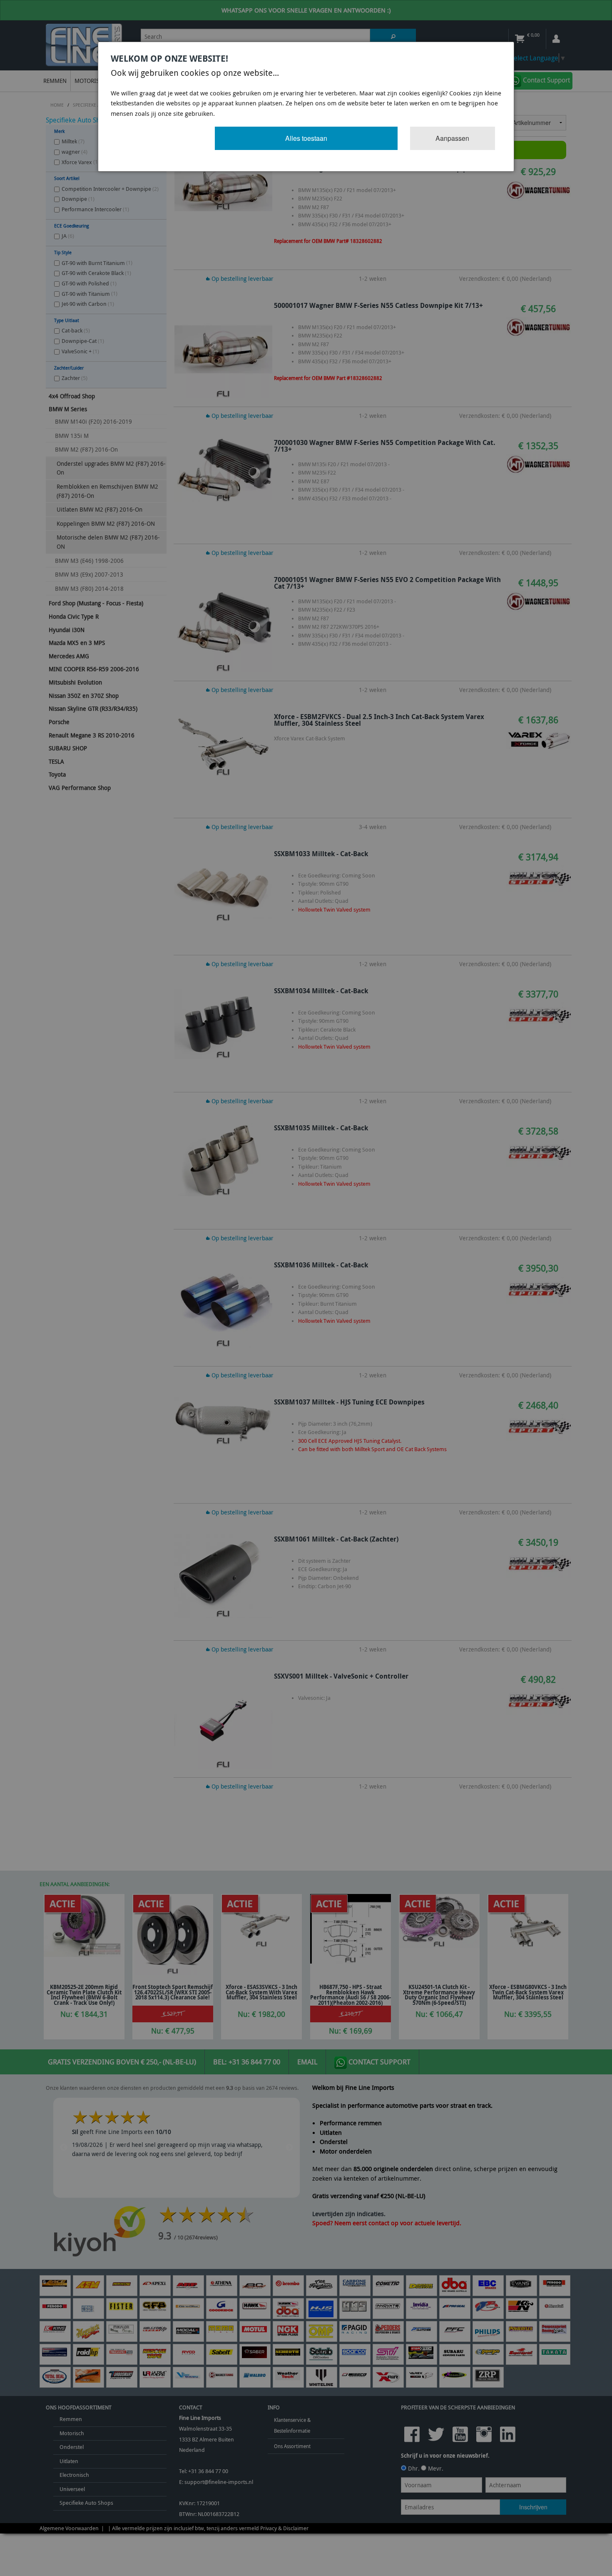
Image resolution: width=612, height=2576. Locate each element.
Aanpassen (452, 138)
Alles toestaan (306, 138)
